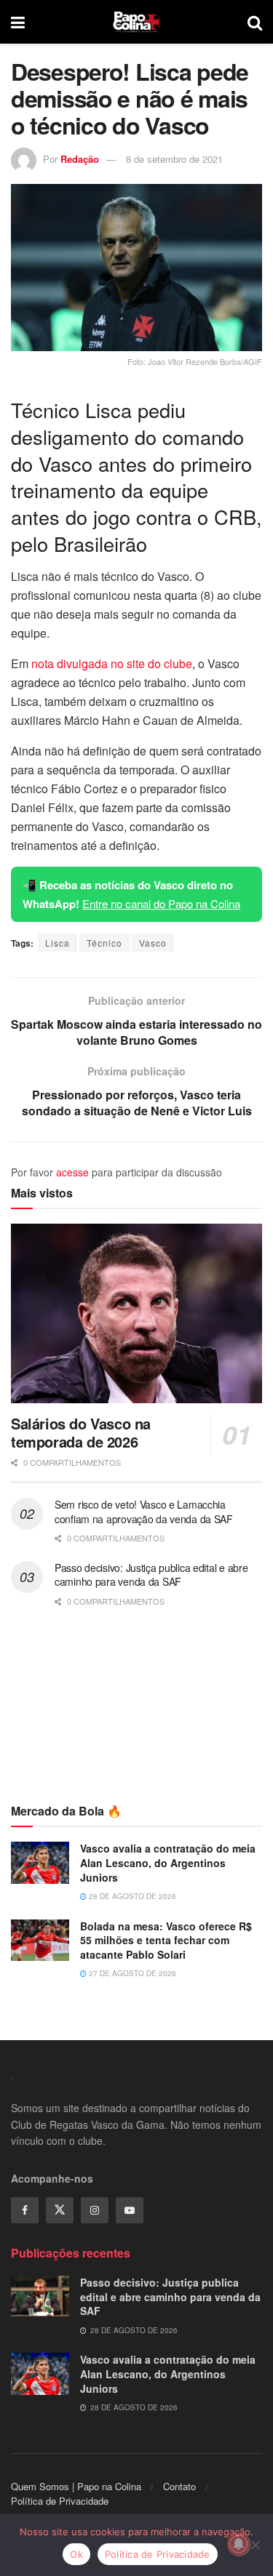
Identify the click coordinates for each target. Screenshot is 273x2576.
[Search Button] (255, 22)
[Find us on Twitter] (60, 2210)
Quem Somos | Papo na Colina (76, 2486)
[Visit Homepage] (136, 22)
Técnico (104, 943)
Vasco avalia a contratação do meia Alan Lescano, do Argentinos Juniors (168, 1862)
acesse (72, 1172)
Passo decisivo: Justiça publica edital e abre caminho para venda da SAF (151, 1575)
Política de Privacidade (60, 2501)
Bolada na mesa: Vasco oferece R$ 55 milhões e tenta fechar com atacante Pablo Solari (166, 1940)
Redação (80, 159)
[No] (255, 2545)
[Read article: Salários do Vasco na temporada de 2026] (136, 1313)
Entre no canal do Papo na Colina (161, 903)
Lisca (58, 943)
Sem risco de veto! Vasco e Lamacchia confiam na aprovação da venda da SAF (144, 1512)
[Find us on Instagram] (95, 2210)
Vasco (153, 943)
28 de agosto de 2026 (131, 1896)
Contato (179, 2486)
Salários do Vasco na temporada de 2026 (81, 1432)
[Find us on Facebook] (25, 2210)
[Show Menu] (18, 22)
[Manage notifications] (239, 2544)
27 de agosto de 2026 (131, 1973)
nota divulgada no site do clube (112, 663)
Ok (76, 2554)
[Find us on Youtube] (130, 2210)
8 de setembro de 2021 (174, 159)
